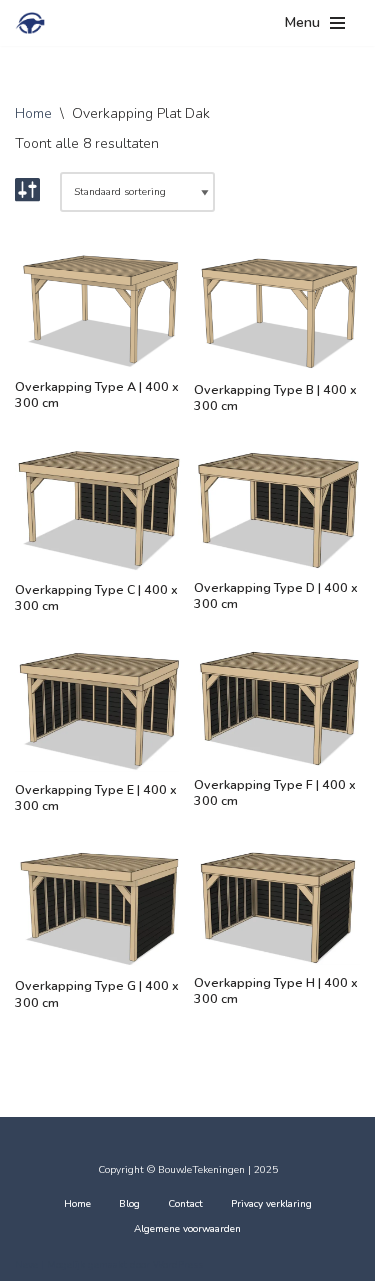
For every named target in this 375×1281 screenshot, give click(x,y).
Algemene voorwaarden (187, 1229)
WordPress (178, 1265)
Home (33, 113)
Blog (129, 1204)
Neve (26, 1265)
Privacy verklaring (271, 1204)
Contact (185, 1204)
